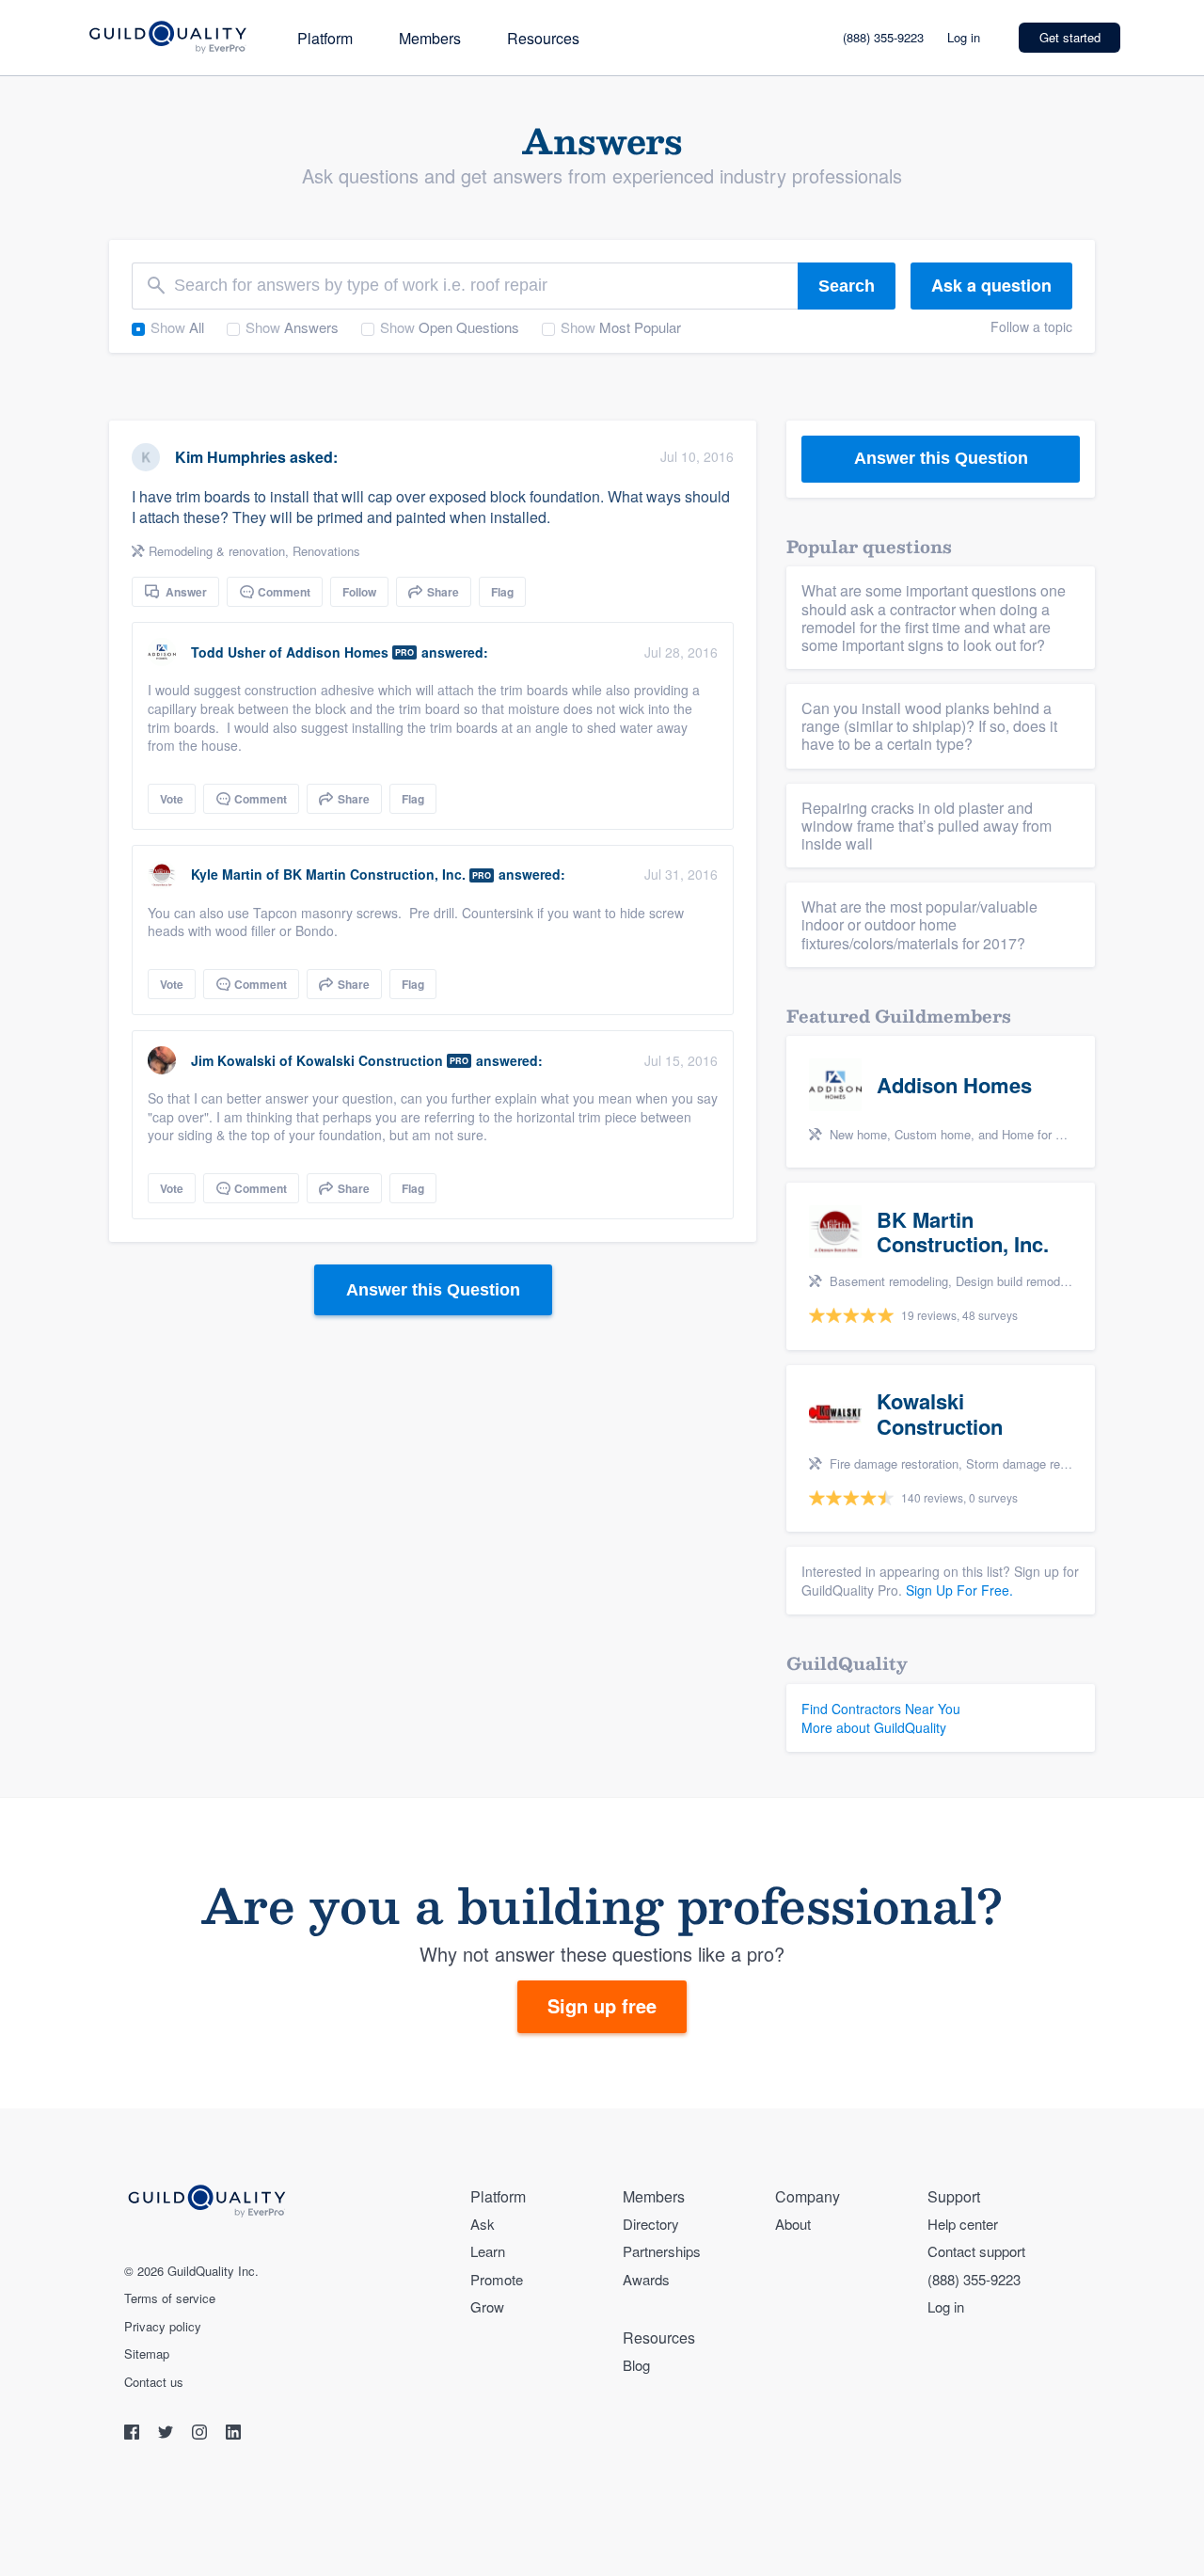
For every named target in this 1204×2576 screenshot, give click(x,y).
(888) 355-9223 (883, 37)
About (793, 2224)
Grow (487, 2306)
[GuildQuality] (167, 38)
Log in (964, 37)
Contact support (976, 2251)
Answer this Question (433, 1290)
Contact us (154, 2382)
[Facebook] (134, 2434)
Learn (488, 2251)
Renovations (326, 551)
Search (847, 286)
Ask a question (991, 285)
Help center (963, 2224)
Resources (543, 38)
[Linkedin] (233, 2434)
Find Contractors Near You (881, 1709)
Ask (483, 2224)
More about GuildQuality (874, 1727)
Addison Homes (337, 652)
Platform (325, 38)
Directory (651, 2224)
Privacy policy (163, 2327)
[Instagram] (201, 2434)
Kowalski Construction (370, 1060)
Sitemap (147, 2354)
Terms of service (170, 2298)
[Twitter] (167, 2434)
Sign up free (602, 2005)
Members (430, 38)
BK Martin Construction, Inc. (374, 874)
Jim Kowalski (233, 1060)
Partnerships (662, 2251)
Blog (636, 2365)
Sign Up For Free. (959, 1590)
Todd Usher (228, 652)
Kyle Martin (227, 874)
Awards (646, 2279)
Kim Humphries (230, 457)
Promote (497, 2279)
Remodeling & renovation (217, 551)
